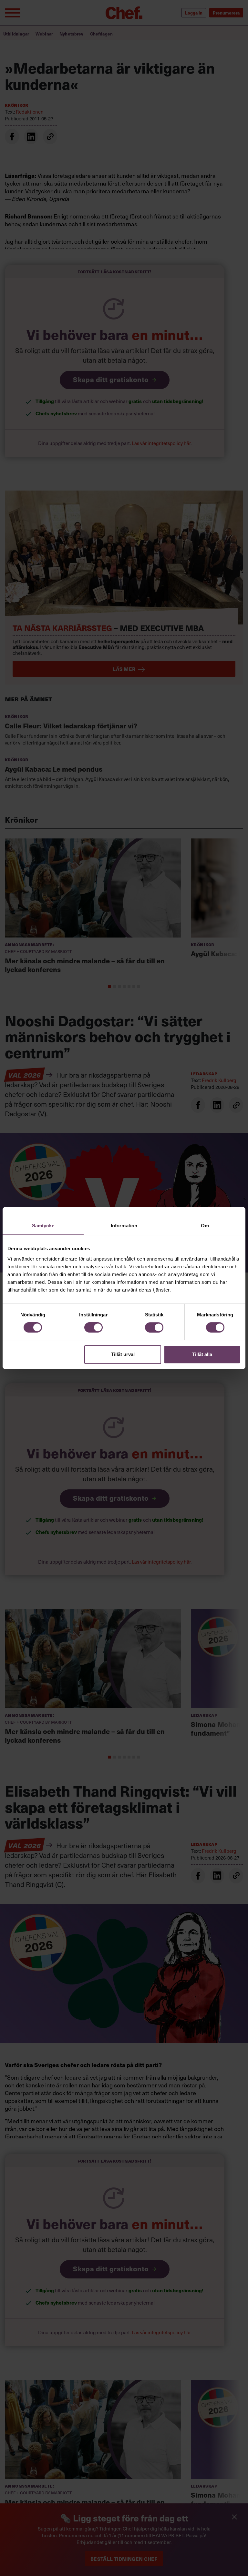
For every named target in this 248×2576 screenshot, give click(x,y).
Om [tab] (205, 1226)
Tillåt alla (202, 1354)
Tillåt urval (123, 1354)
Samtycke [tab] (43, 1226)
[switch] (93, 1327)
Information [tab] (124, 1226)
